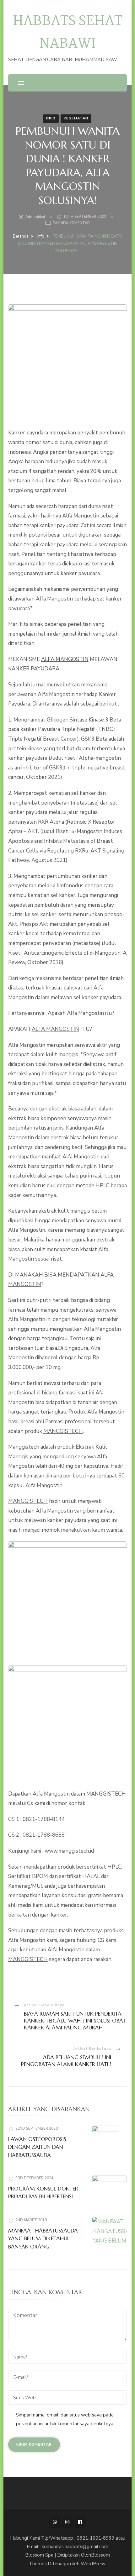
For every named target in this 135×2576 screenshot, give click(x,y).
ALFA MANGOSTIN (65, 659)
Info (51, 118)
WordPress (93, 2564)
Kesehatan (76, 118)
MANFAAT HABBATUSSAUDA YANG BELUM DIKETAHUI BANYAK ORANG (43, 2239)
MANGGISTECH (63, 1431)
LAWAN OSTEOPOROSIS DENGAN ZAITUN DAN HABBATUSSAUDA (37, 2147)
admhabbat (35, 217)
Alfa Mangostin (81, 516)
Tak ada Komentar (71, 223)
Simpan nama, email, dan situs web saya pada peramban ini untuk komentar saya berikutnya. (65, 2419)
